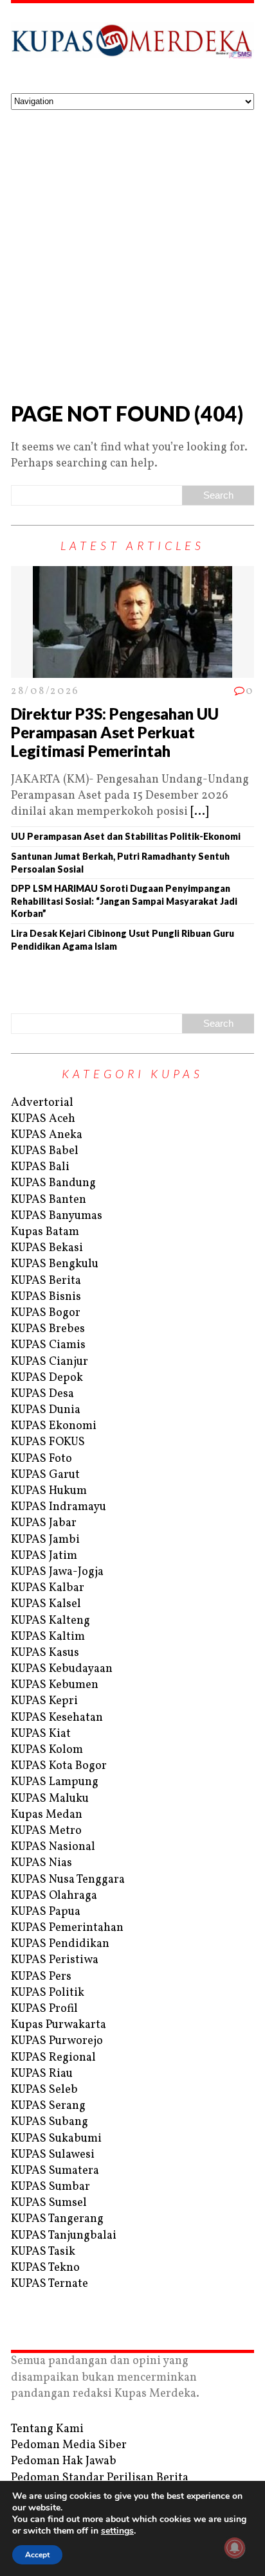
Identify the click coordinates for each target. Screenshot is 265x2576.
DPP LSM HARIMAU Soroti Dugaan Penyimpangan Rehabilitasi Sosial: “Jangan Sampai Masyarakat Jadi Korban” (124, 901)
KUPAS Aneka (47, 1135)
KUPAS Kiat (41, 1734)
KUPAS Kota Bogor (59, 1766)
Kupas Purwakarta (59, 2025)
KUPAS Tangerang (57, 2219)
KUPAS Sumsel (49, 2203)
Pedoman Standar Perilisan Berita (100, 2478)
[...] (199, 812)
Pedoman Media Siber (69, 2445)
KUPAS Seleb (44, 2090)
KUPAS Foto (41, 1459)
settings (117, 2531)
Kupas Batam (45, 1232)
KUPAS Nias (41, 1863)
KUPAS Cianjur (50, 1362)
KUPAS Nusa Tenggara (68, 1880)
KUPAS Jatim (44, 1556)
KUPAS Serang (48, 2106)
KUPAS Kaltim (48, 1637)
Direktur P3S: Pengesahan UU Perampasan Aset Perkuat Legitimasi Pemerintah (115, 732)
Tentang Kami (47, 2429)
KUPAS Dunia (46, 1410)
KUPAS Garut (45, 1475)
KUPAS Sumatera (55, 2171)
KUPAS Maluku (50, 1799)
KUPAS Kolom (47, 1750)
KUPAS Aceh (43, 1119)
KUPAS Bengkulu (55, 1264)
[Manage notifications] (235, 2548)
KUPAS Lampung (55, 1782)
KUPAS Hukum (49, 1491)
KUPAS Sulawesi (53, 2155)
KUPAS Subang (50, 2122)
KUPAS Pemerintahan (67, 1928)
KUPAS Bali (40, 1167)
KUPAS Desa (42, 1394)
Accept (37, 2555)
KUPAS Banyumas (57, 1216)
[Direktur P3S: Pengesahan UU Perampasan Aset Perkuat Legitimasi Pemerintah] (132, 670)
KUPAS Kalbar (48, 1588)
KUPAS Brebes (48, 1329)
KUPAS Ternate (50, 2284)
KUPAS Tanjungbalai (64, 2236)
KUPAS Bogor (46, 1313)
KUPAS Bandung (53, 1183)
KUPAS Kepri (44, 1701)
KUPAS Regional (53, 2058)
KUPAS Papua (46, 1912)
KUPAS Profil (44, 2009)
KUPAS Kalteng (50, 1621)
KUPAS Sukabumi (56, 2139)
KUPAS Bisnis (46, 1297)
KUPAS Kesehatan (57, 1718)
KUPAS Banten (49, 1200)
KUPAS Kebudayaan (62, 1669)
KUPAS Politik (48, 1993)
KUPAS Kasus (45, 1653)
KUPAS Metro (46, 1831)
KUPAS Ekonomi (54, 1426)
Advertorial (42, 1103)
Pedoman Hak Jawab (64, 2461)
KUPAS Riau (42, 2074)
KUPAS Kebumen (55, 1685)
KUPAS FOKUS (48, 1442)
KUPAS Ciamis (48, 1345)
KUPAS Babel (45, 1151)
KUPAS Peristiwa (55, 1960)
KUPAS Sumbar (50, 2187)
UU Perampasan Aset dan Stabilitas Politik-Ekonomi (128, 836)
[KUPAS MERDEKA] (132, 48)
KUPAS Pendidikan (60, 1944)
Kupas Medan (47, 1815)
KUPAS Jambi (45, 1540)
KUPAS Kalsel (46, 1604)
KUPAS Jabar (44, 1523)
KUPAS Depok (47, 1378)
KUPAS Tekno (45, 2268)
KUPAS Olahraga (54, 1896)
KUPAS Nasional (53, 1847)
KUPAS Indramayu (59, 1507)
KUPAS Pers (41, 1977)
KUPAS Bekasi (47, 1248)
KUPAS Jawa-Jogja (57, 1572)
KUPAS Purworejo (57, 2041)
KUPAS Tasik (43, 2252)
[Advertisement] (132, 249)
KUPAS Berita (46, 1281)
